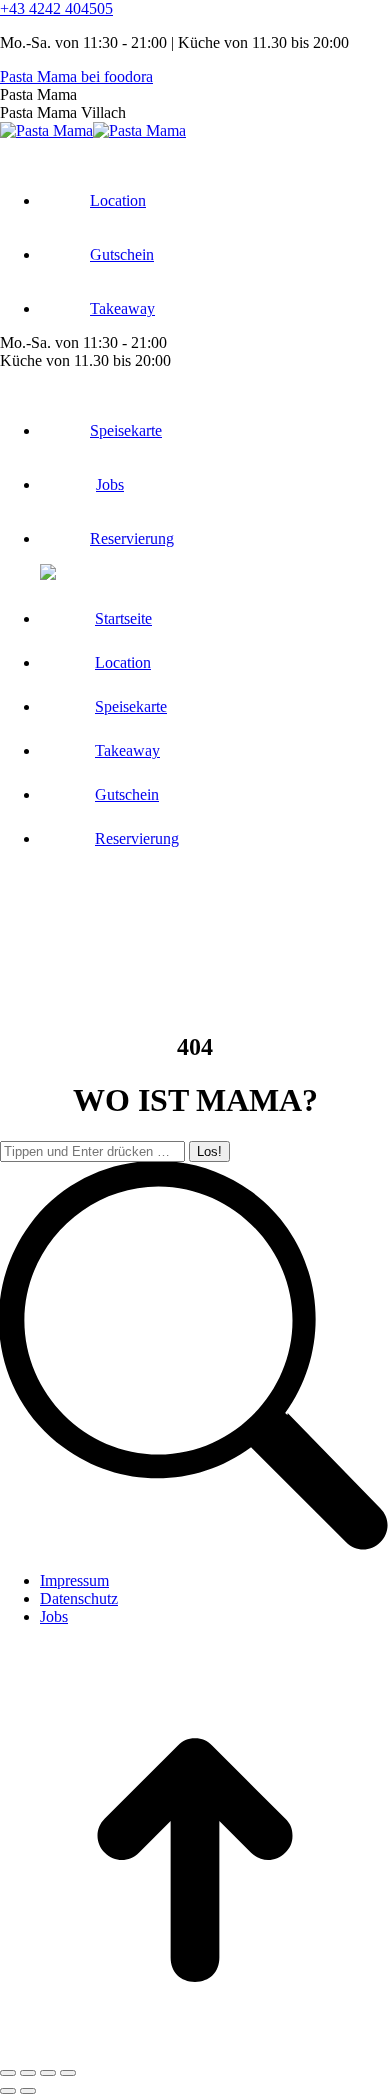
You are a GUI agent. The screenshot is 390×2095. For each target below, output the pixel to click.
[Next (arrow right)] (28, 2091)
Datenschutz (79, 1598)
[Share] (28, 2073)
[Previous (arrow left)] (8, 2091)
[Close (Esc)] (8, 2073)
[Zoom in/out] (68, 2073)
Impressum (74, 1580)
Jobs (54, 1616)
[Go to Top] (195, 2049)
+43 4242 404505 (56, 8)
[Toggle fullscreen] (48, 2073)
